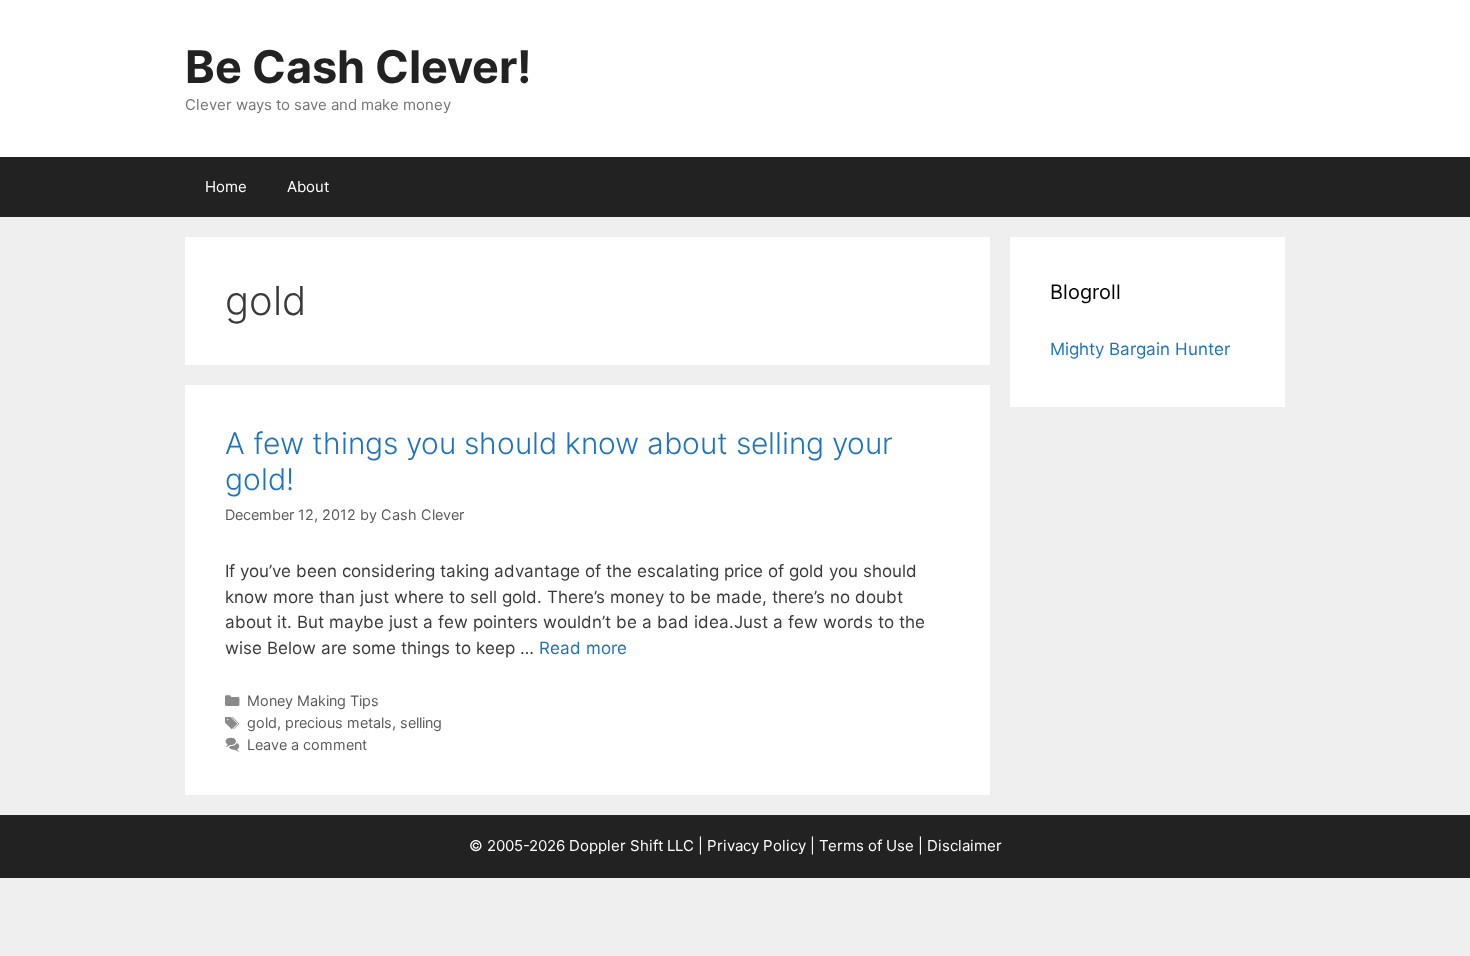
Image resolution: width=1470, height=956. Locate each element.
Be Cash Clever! (358, 66)
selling (421, 722)
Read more (583, 648)
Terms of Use (866, 845)
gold (262, 722)
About (308, 186)
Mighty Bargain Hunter (1140, 349)
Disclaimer (964, 845)
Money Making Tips (313, 700)
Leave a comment (307, 744)
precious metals (338, 722)
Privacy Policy (756, 845)
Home (226, 186)
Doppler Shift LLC (631, 845)
